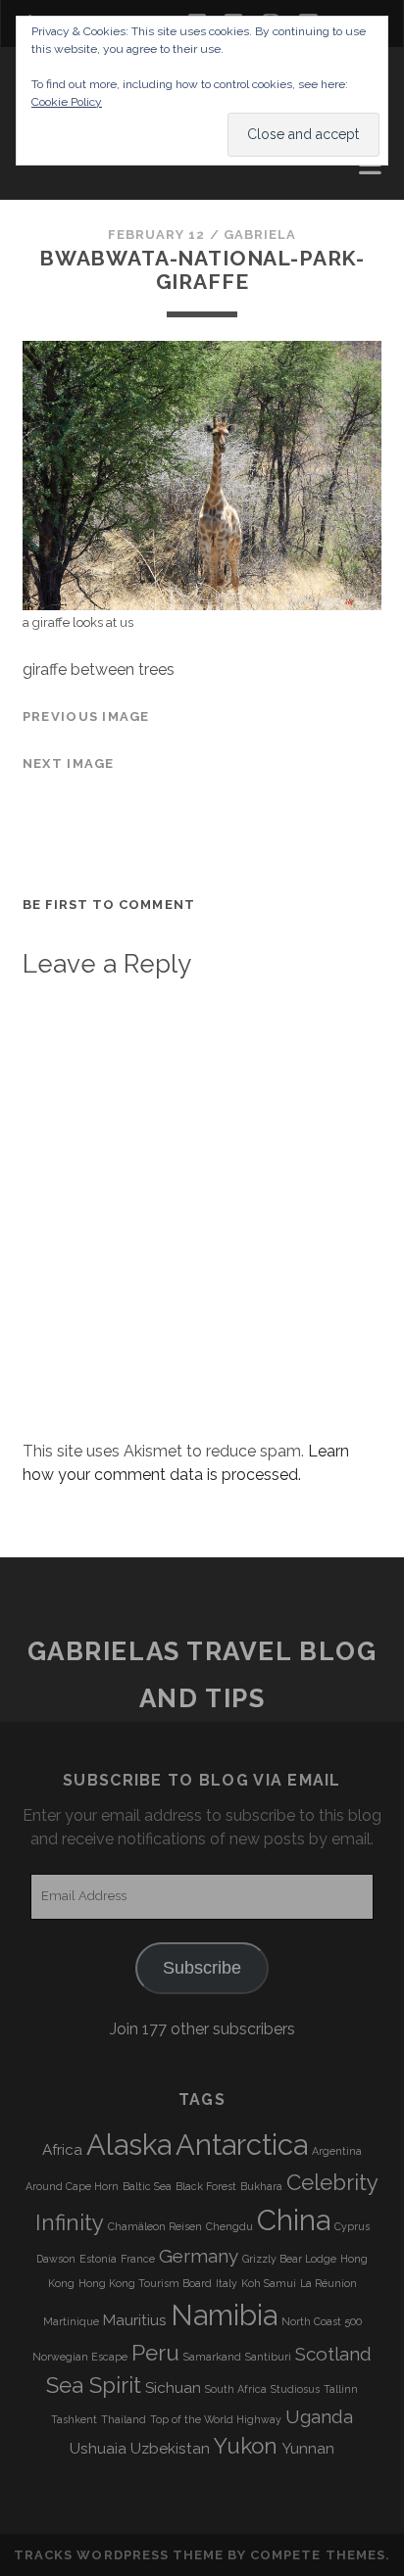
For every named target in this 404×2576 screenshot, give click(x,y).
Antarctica (242, 2145)
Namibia (224, 2315)
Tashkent (74, 2419)
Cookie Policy (67, 102)
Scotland (333, 2354)
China (294, 2220)
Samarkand (212, 2357)
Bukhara (261, 2186)
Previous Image (86, 716)
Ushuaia (98, 2449)
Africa (62, 2150)
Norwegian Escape (80, 2357)
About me (63, 170)
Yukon (246, 2446)
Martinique (71, 2321)
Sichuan (173, 2388)
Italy (227, 2283)
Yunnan (308, 2449)
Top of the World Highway (216, 2419)
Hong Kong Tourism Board (145, 2283)
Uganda (319, 2416)
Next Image (69, 763)
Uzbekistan (170, 2449)
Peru (155, 2353)
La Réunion (328, 2283)
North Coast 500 (322, 2321)
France (138, 2259)
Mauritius (135, 2320)
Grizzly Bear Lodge (289, 2259)
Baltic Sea (147, 2186)
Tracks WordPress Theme (119, 2555)
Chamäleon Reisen (155, 2226)
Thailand (124, 2419)
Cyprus (352, 2226)
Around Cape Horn (72, 2186)
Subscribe (202, 1968)
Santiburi (268, 2357)
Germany (199, 2256)
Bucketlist (71, 193)
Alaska (129, 2145)
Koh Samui (269, 2283)
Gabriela (260, 235)
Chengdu (229, 2226)
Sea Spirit (94, 2385)
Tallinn (341, 2389)
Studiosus (295, 2389)
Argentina (337, 2151)
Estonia (98, 2259)
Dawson (56, 2259)
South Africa (236, 2389)
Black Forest (206, 2186)
